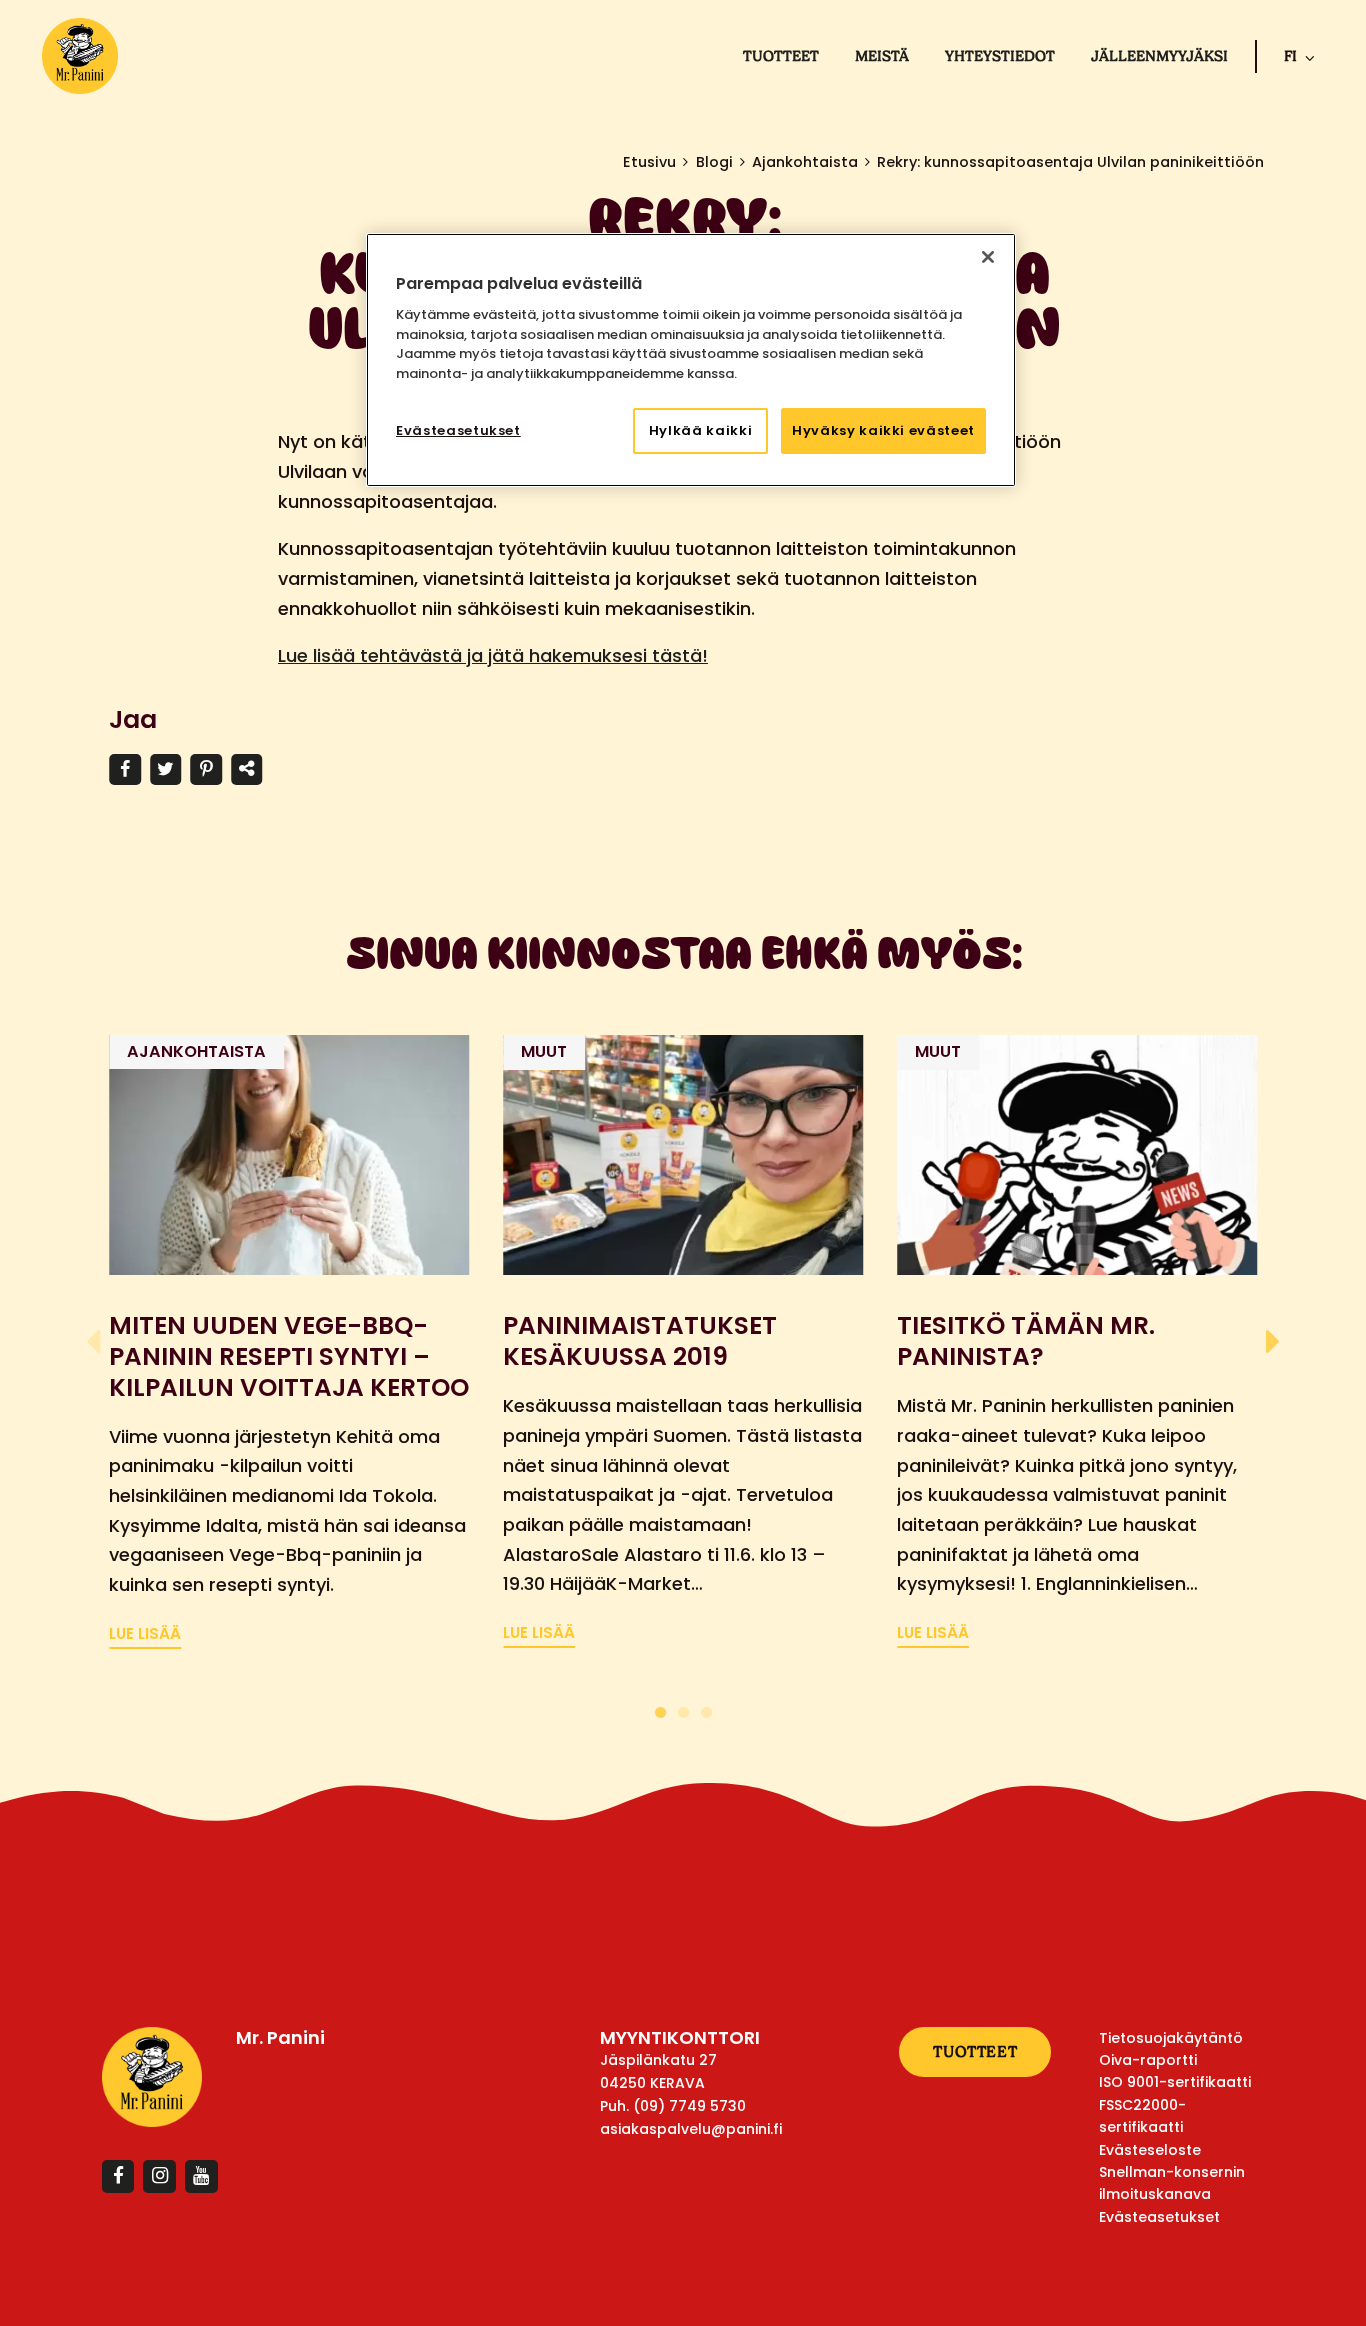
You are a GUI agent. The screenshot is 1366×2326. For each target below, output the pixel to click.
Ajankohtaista (805, 162)
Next (1273, 1342)
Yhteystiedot (1000, 56)
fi (1290, 56)
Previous (93, 1342)
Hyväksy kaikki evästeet (883, 430)
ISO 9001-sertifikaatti (1175, 2082)
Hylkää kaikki (700, 430)
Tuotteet (781, 56)
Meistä (882, 56)
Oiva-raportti (1148, 2060)
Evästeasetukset (458, 430)
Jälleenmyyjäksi (1159, 56)
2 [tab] (683, 1709)
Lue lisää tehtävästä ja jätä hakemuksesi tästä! (493, 655)
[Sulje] (988, 257)
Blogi (714, 162)
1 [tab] (660, 1709)
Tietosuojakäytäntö (1171, 2038)
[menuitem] (781, 56)
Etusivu (649, 162)
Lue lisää (145, 1633)
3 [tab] (706, 1709)
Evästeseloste (1150, 2150)
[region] (691, 360)
